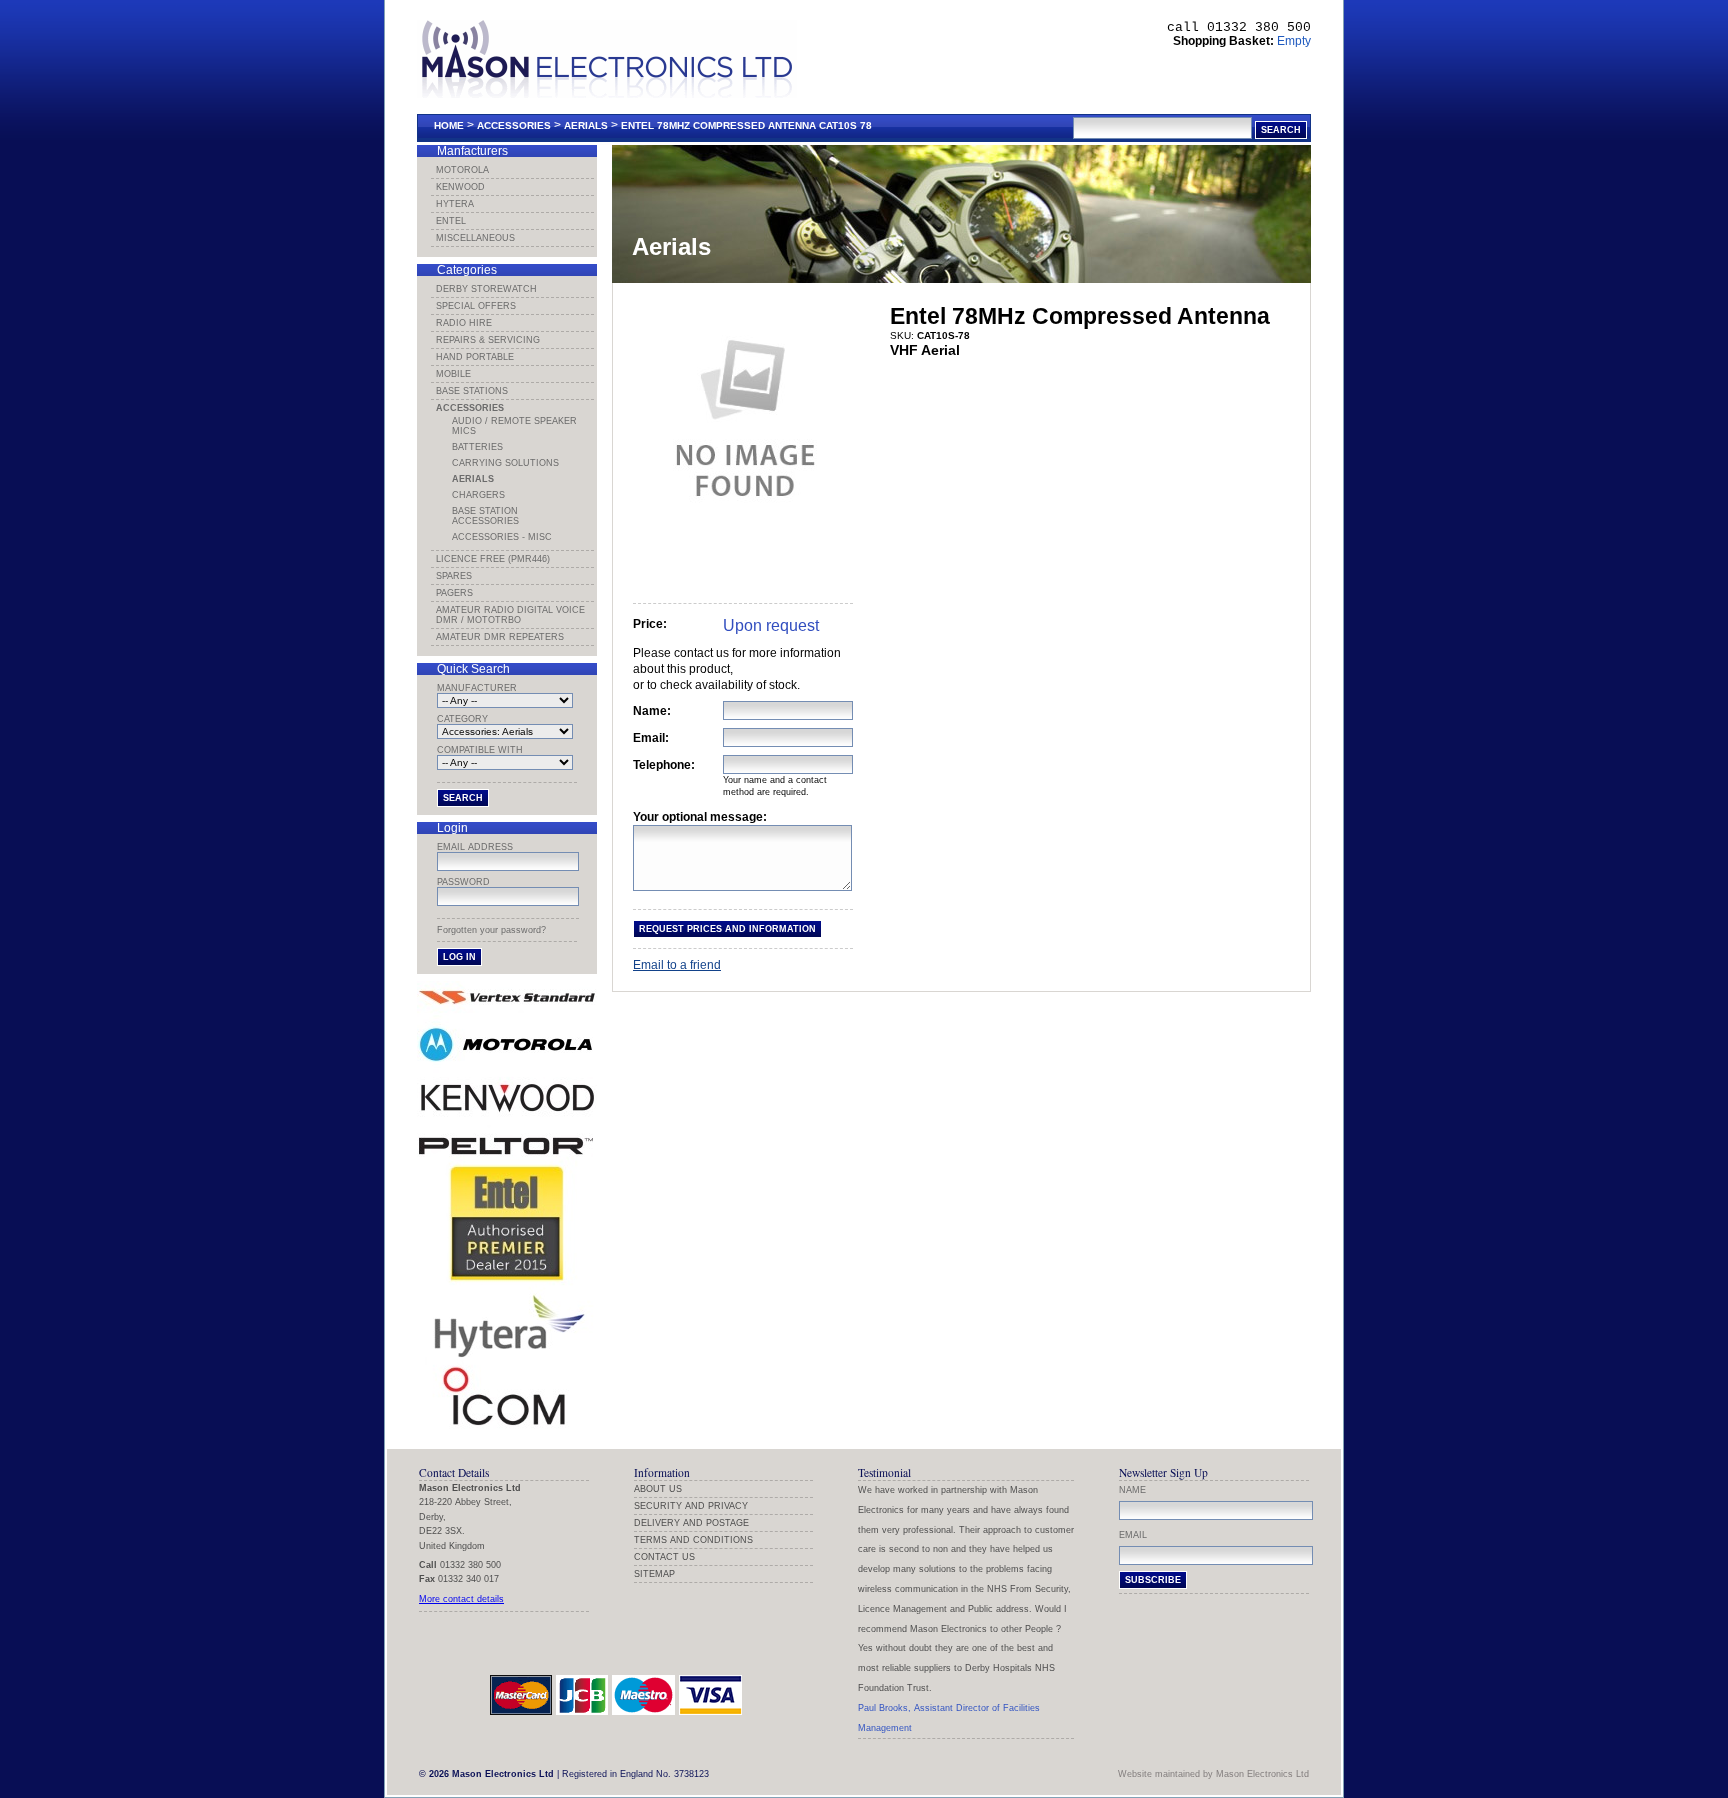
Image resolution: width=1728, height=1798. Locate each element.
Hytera (455, 204)
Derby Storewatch (486, 289)
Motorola (462, 170)
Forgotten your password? (491, 930)
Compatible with (480, 750)
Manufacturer (477, 688)
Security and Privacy (691, 1506)
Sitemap (654, 1574)
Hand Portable (475, 357)
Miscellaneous (475, 238)
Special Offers (476, 306)
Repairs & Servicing (488, 340)
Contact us (664, 1557)
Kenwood (460, 187)
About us (658, 1489)
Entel (451, 221)
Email (1133, 1535)
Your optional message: (700, 817)
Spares (454, 576)
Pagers (454, 593)
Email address (475, 847)
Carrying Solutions (505, 463)
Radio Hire (464, 323)
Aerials (586, 125)
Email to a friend (677, 965)
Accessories (514, 125)
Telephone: (664, 765)
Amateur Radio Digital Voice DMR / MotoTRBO (510, 615)
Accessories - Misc (502, 537)
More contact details (461, 1599)
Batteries (477, 447)
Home (449, 125)
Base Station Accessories (485, 516)
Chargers (478, 495)
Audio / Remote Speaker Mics (514, 426)
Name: (652, 711)
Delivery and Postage (691, 1523)
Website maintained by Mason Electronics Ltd (1213, 1774)
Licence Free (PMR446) (493, 559)
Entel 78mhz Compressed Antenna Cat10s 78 (746, 125)
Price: (650, 624)
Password (463, 882)
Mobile (453, 374)
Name (1132, 1490)
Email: (651, 738)
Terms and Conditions (693, 1540)
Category (462, 719)
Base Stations (472, 391)
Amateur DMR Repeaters (500, 637)
